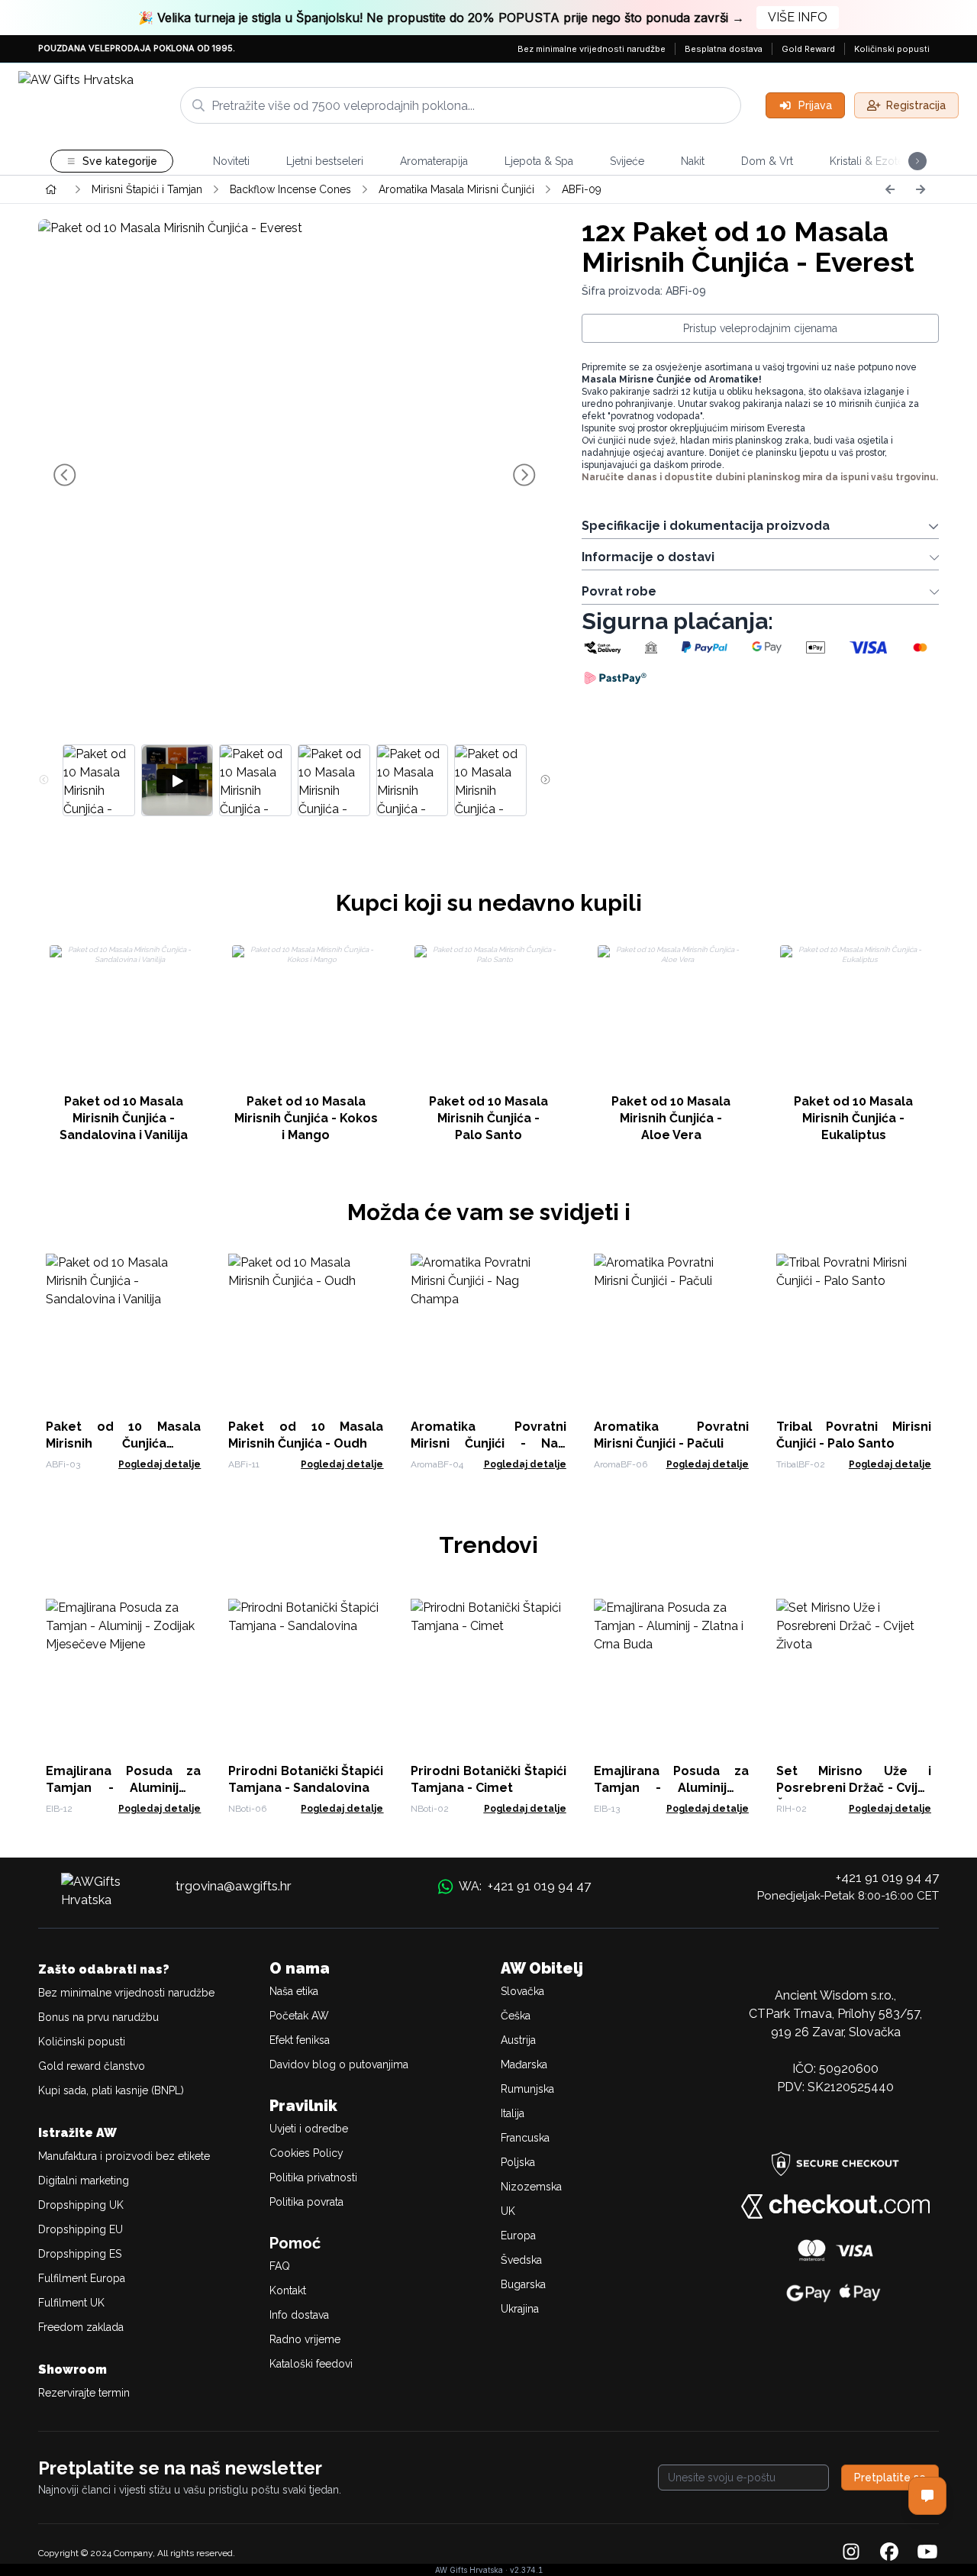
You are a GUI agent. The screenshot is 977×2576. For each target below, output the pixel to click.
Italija (513, 2113)
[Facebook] (889, 2553)
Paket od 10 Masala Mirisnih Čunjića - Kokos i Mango (306, 1118)
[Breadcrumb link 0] (51, 189)
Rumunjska (527, 2089)
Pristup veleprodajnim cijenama (760, 328)
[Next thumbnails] (545, 780)
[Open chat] (927, 2496)
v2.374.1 (526, 2570)
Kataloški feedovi (311, 2364)
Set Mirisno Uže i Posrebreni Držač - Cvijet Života (854, 1788)
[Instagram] (851, 2553)
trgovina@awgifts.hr (234, 1886)
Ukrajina (520, 2309)
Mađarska (524, 2064)
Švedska (521, 2260)
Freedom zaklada (81, 2327)
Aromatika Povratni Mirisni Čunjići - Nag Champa (488, 1443)
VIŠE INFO (798, 17)
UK (508, 2211)
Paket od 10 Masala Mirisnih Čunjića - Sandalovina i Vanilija (124, 1118)
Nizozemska (531, 2187)
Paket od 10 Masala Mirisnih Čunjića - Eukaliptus (853, 1118)
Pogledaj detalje (160, 1464)
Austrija (518, 2040)
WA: (525, 1886)
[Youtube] (927, 2553)
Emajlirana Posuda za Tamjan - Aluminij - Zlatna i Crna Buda (671, 1788)
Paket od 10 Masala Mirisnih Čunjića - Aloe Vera (671, 1118)
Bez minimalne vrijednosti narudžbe (592, 49)
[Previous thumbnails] (44, 780)
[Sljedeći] (921, 189)
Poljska (518, 2162)
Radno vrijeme (305, 2339)
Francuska (525, 2138)
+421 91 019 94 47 (887, 1877)
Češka (516, 2016)
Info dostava (299, 2315)
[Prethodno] (890, 189)
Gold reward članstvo (92, 2066)
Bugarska (523, 2284)
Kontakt (288, 2290)
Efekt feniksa (300, 2040)
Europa (518, 2235)
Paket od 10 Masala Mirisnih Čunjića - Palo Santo (488, 1118)
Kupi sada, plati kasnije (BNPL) (111, 2090)
